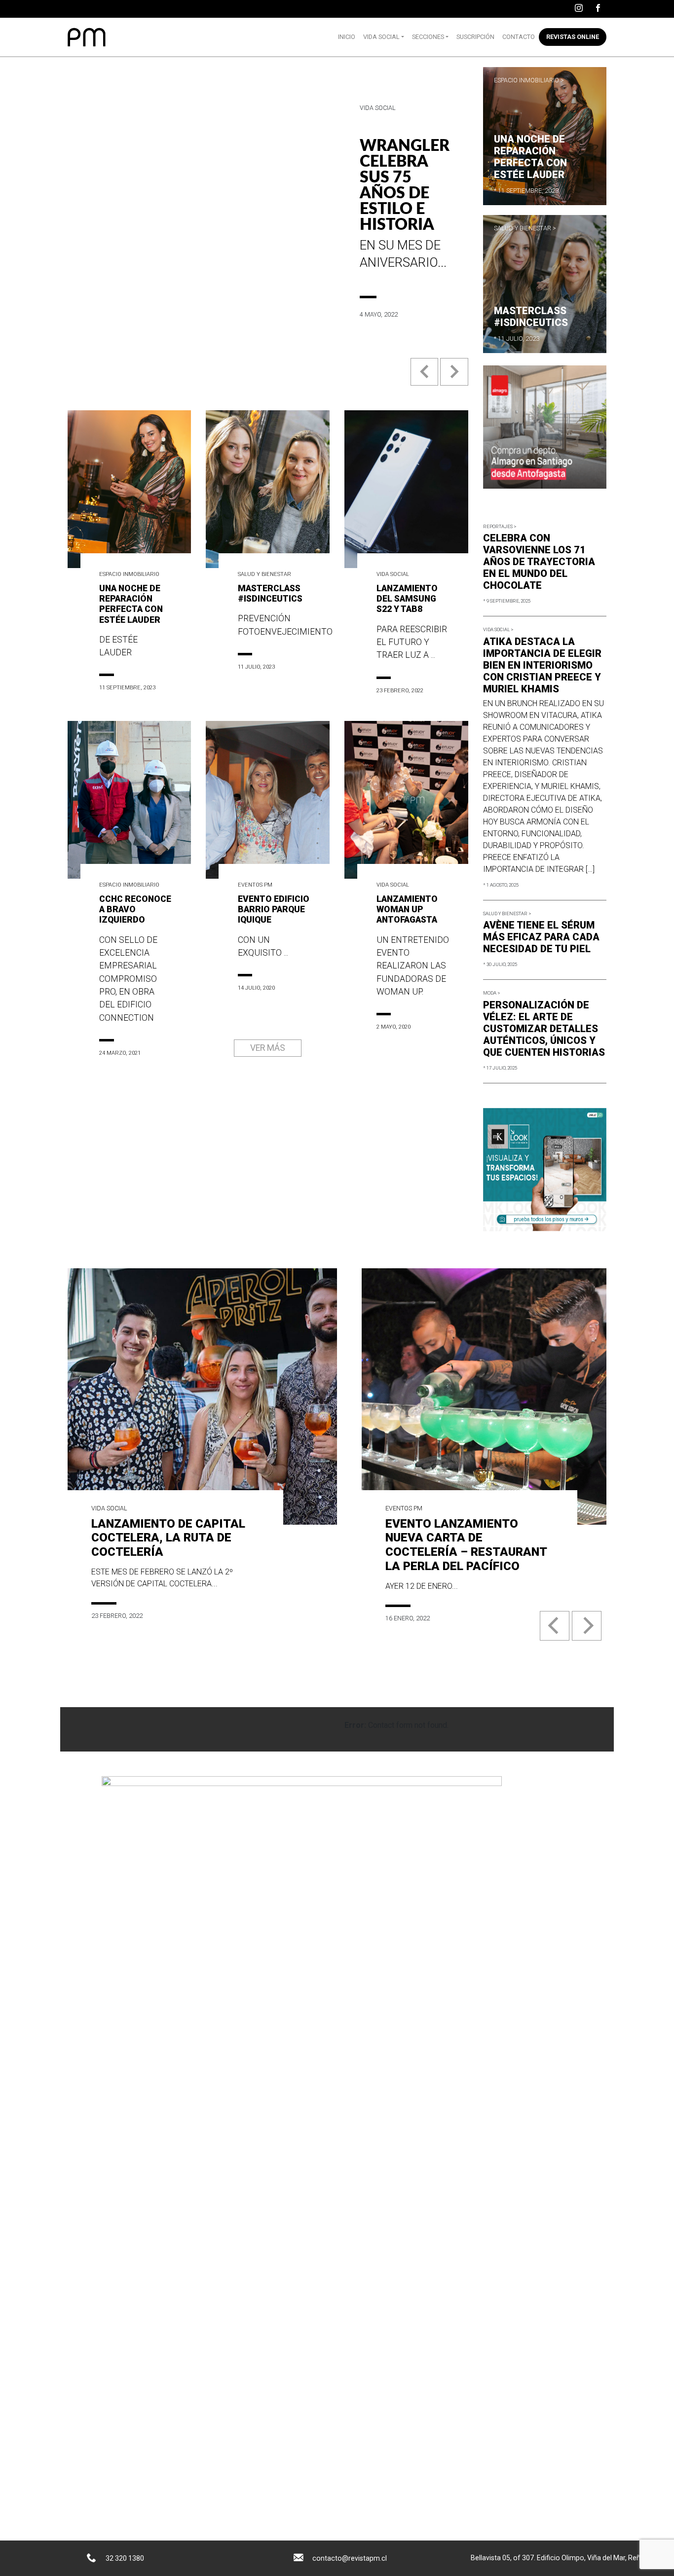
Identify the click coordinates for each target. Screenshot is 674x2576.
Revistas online (573, 37)
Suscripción (475, 37)
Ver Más (268, 1048)
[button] (425, 379)
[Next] (587, 1626)
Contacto (519, 37)
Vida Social (381, 37)
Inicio (347, 37)
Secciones (428, 37)
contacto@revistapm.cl (350, 2558)
